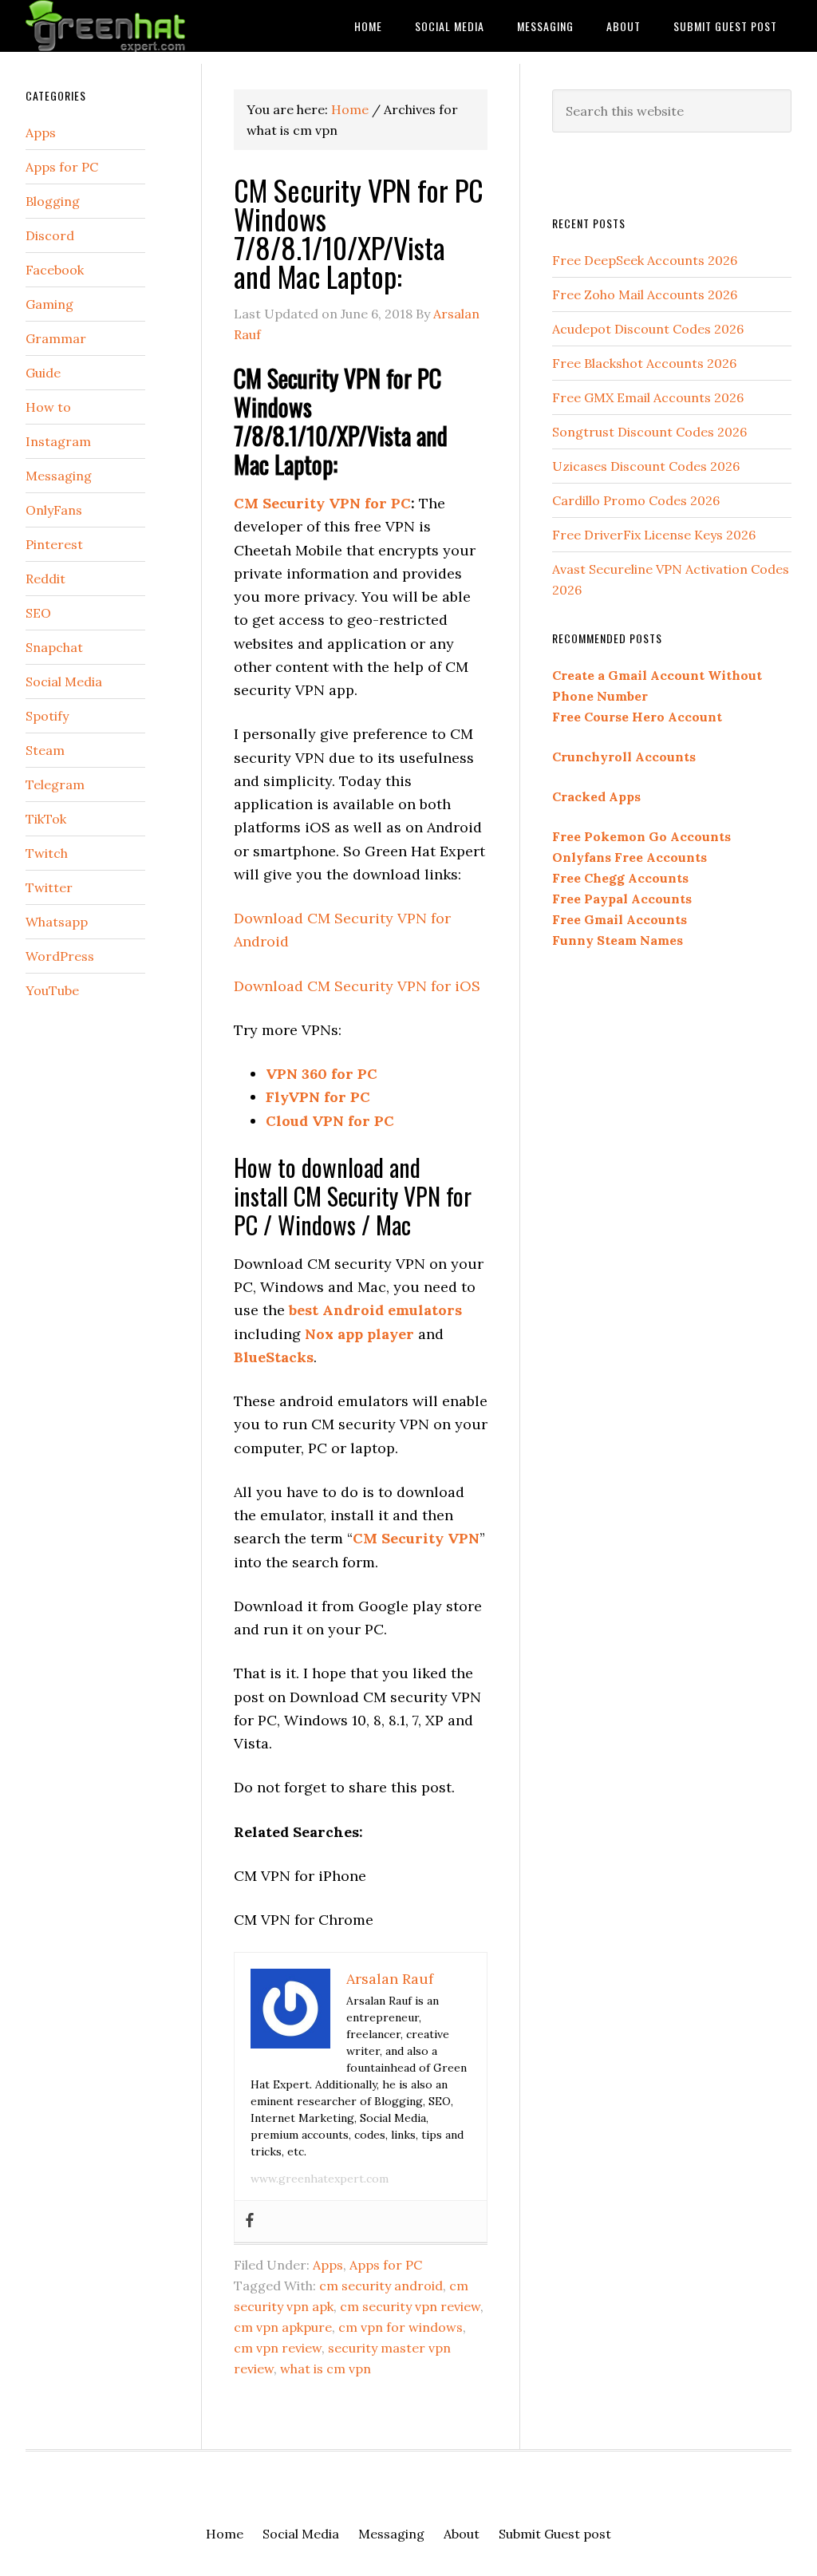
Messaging (59, 476)
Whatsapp (57, 922)
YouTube (52, 990)
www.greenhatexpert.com (320, 2179)
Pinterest (54, 544)
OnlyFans (54, 510)
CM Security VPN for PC (322, 503)
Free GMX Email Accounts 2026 (648, 397)
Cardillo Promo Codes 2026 (636, 500)
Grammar (56, 338)
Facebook (55, 270)
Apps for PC (386, 2265)
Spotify (47, 716)
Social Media (64, 682)
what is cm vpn (326, 2369)
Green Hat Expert (145, 26)
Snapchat (54, 647)
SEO (38, 613)
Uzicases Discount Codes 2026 (646, 466)
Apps (328, 2265)
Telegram (55, 784)
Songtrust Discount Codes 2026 (649, 432)
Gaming (49, 304)
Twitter (49, 887)
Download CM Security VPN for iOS (357, 986)
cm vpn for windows (401, 2327)
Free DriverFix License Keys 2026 (654, 535)
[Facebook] (250, 2221)
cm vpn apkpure (283, 2327)
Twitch (47, 853)
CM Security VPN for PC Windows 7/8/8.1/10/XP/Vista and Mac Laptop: (359, 233)
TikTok (46, 819)
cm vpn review (278, 2348)
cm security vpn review (410, 2306)
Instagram (58, 441)
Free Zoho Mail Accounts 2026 (645, 294)
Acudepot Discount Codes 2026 (648, 329)
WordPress (60, 956)
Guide (43, 373)
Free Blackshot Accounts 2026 (644, 363)
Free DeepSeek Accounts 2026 (645, 260)
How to (48, 407)
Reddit (45, 579)
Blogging (53, 201)
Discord (50, 235)
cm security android (381, 2286)
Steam (45, 750)
